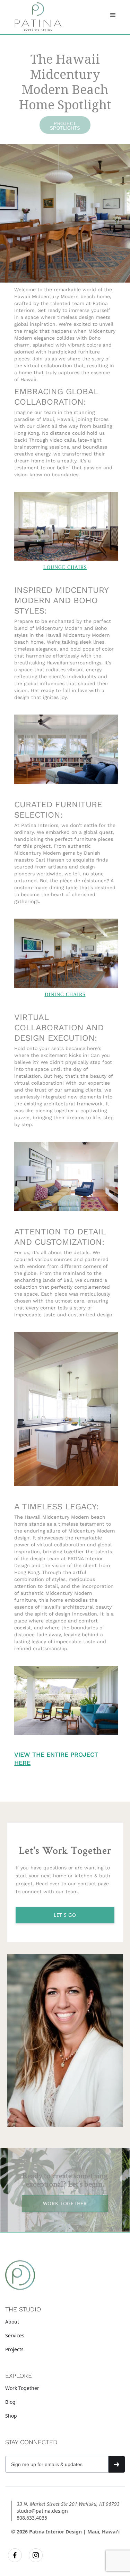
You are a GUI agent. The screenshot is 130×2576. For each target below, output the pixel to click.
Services (15, 2335)
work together (65, 2203)
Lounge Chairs (65, 567)
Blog (10, 2402)
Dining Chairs (65, 995)
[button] (113, 15)
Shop (11, 2416)
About (12, 2322)
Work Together (22, 2388)
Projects (14, 2349)
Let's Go (65, 1915)
